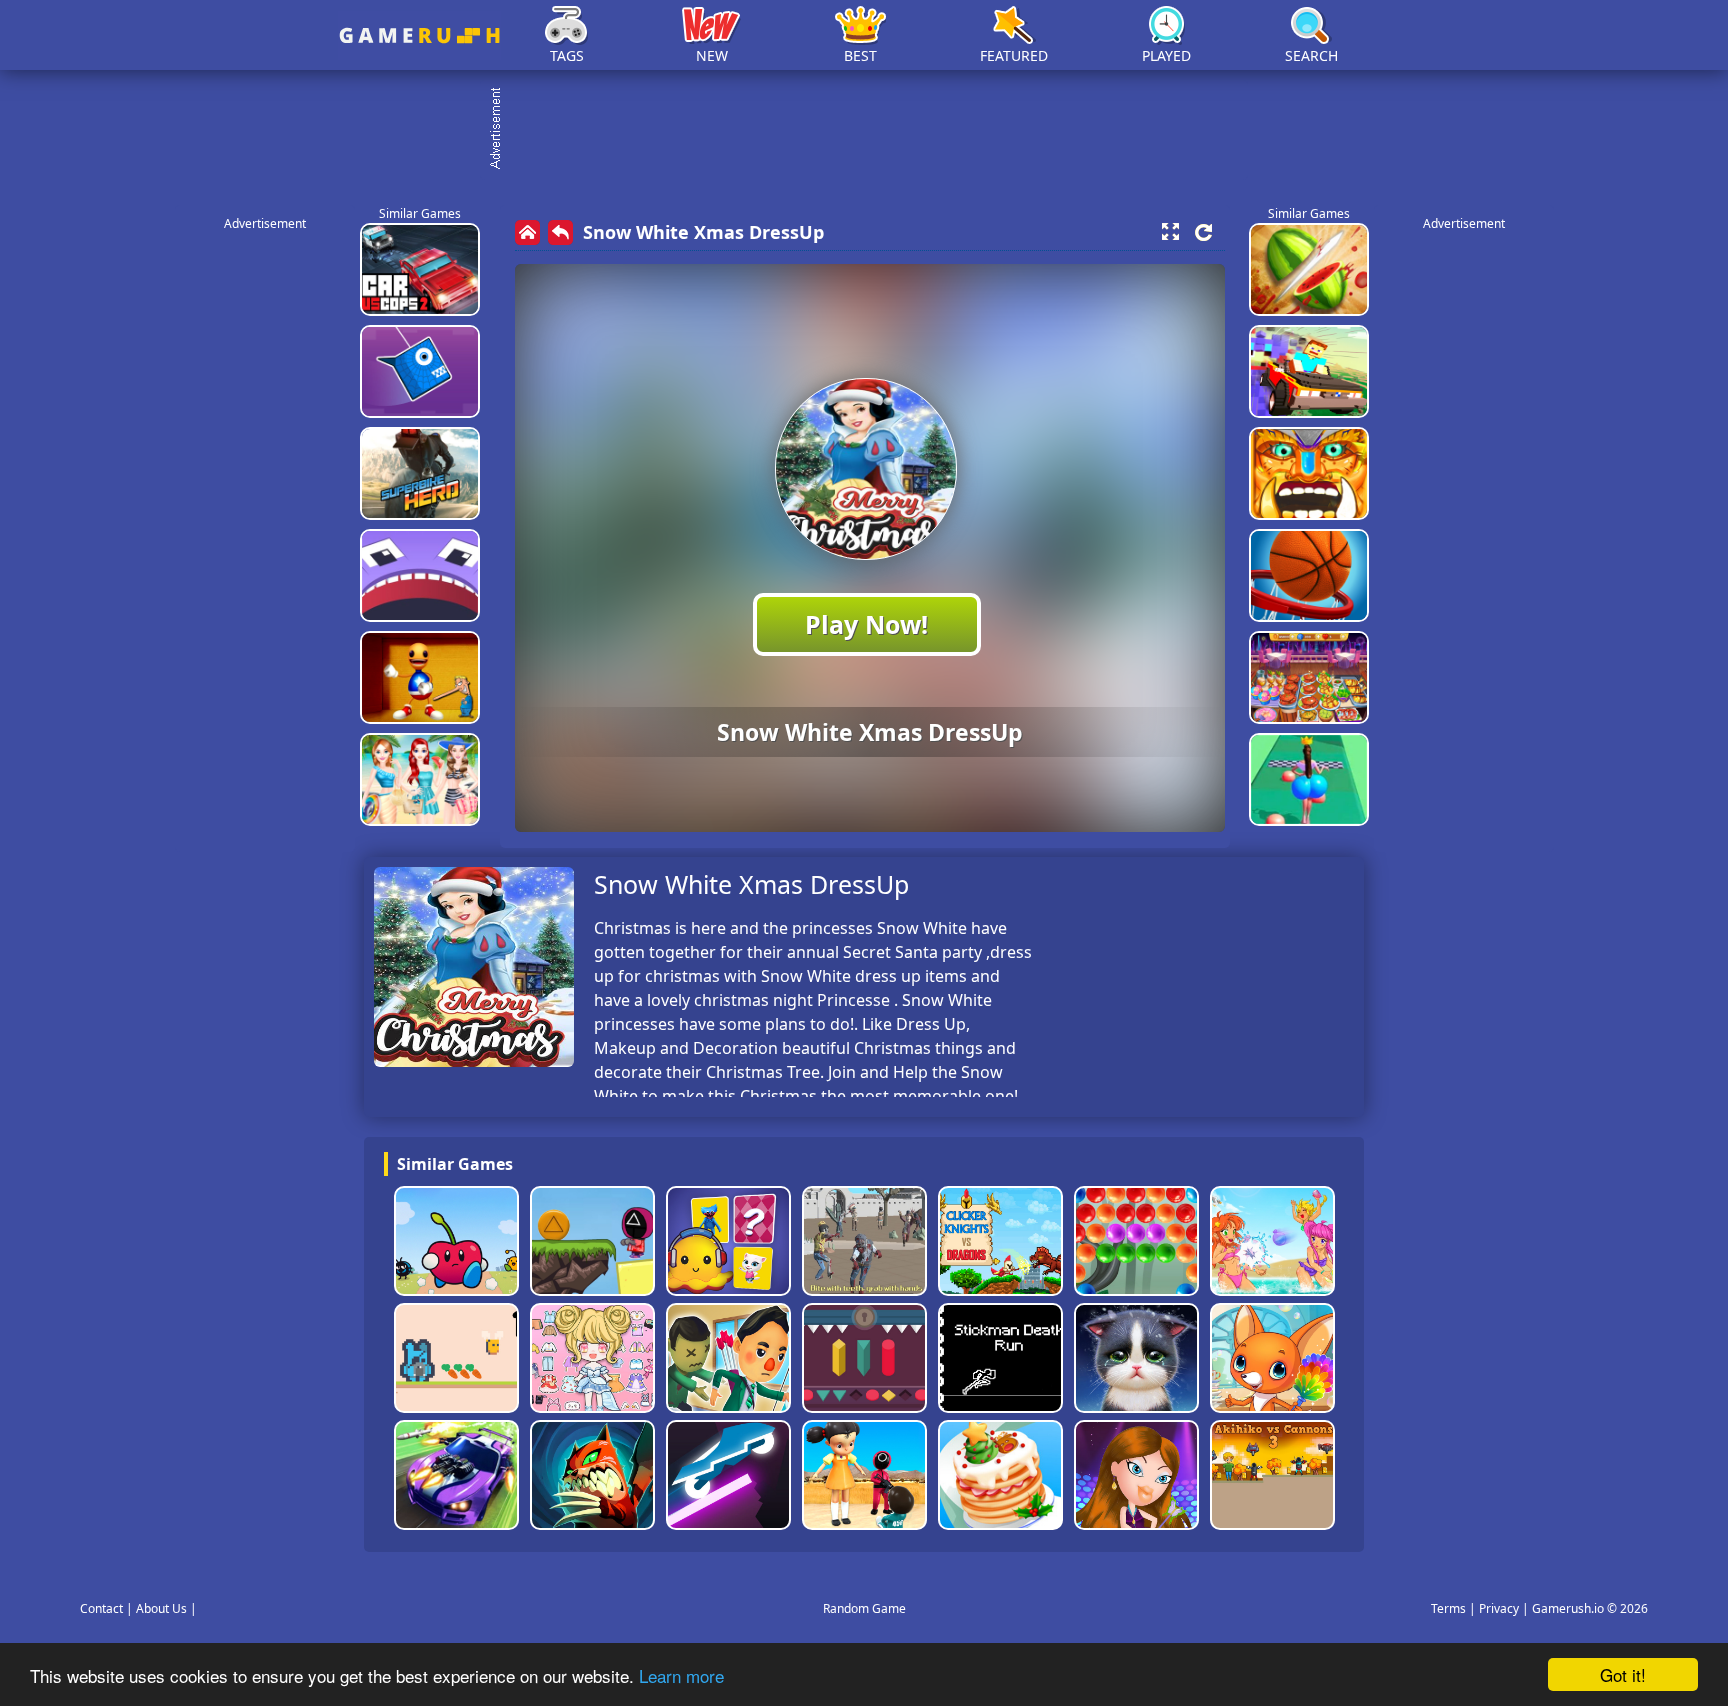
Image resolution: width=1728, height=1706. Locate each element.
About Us (161, 1608)
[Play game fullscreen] (1170, 232)
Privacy (1499, 1608)
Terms (1448, 1608)
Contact (101, 1608)
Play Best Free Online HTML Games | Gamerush (419, 35)
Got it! (1623, 1674)
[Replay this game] (1203, 232)
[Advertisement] (874, 130)
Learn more (681, 1675)
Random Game (864, 1608)
